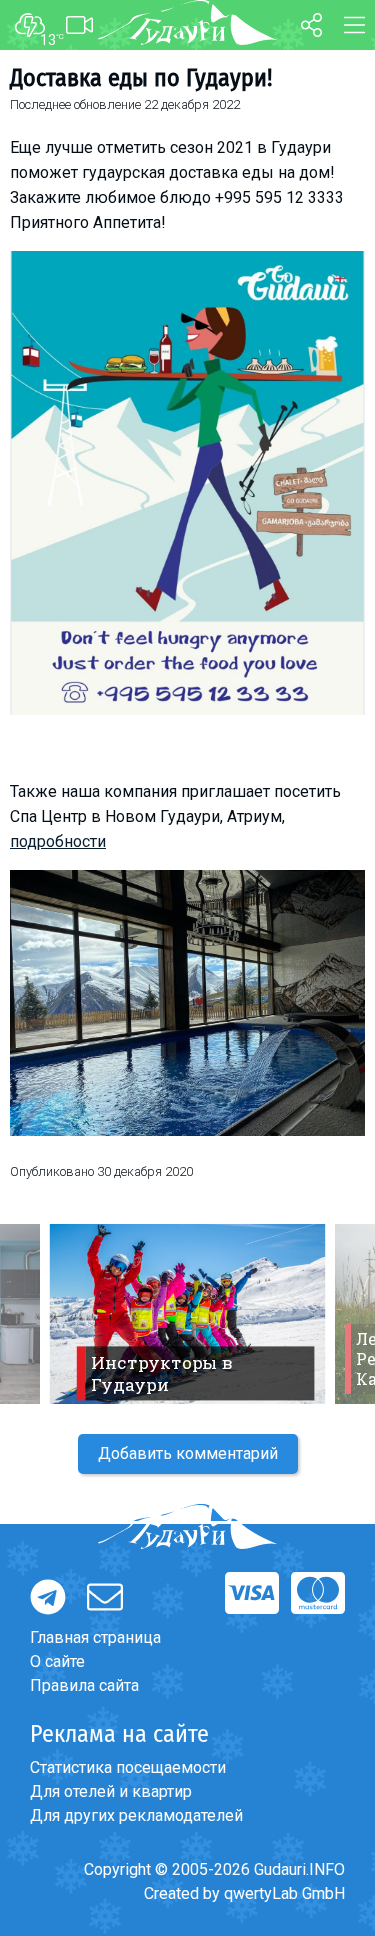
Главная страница (95, 1637)
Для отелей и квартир (111, 1791)
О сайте (57, 1661)
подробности (58, 841)
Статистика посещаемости (128, 1767)
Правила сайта (84, 1685)
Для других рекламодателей (136, 1815)
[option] (187, 1314)
